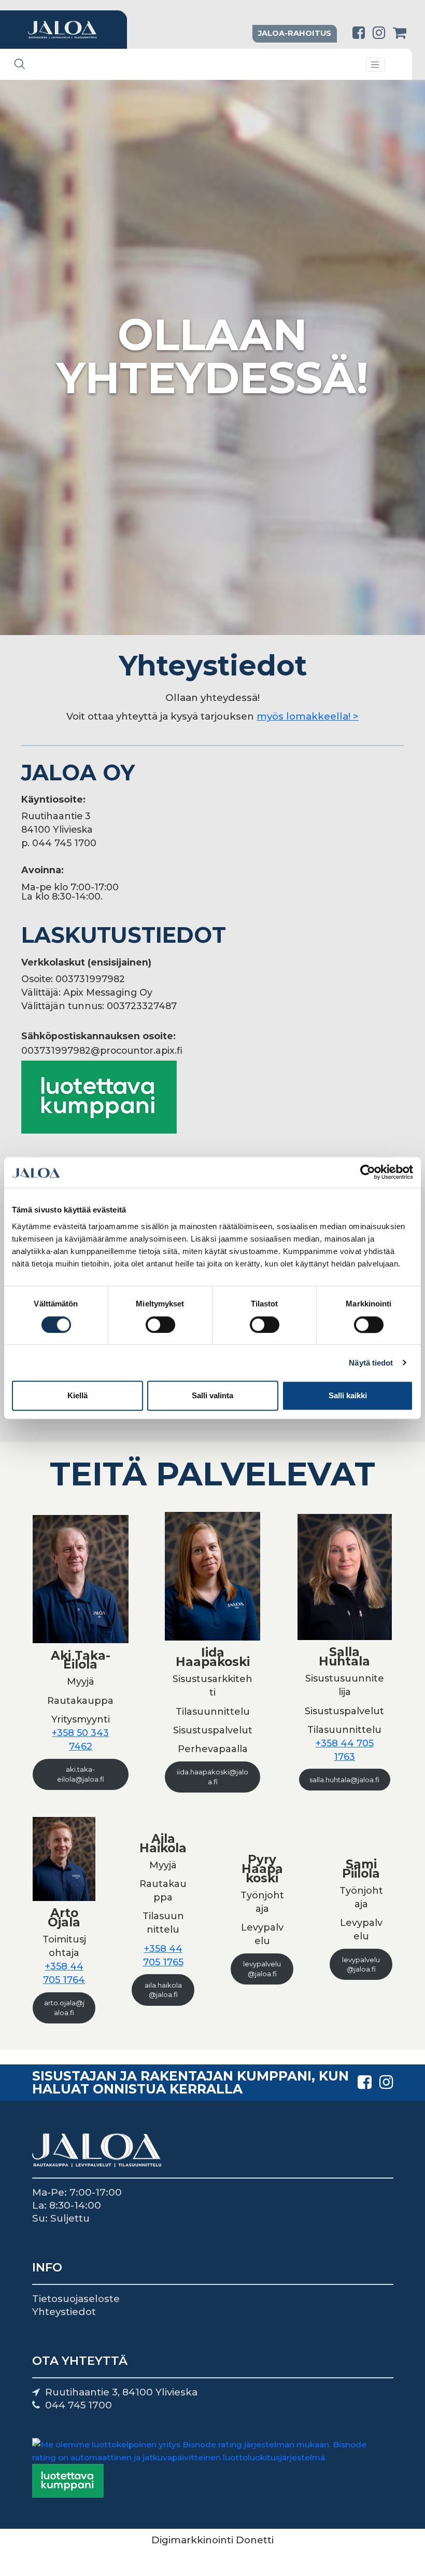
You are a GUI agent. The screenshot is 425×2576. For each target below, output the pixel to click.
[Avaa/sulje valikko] (376, 65)
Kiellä (77, 1395)
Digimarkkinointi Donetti (212, 2540)
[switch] (160, 1325)
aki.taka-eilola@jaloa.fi (81, 1774)
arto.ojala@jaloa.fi (64, 2008)
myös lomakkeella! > (308, 716)
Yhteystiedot (64, 2312)
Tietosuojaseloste (76, 2299)
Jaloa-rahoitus (295, 33)
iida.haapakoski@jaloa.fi (212, 1777)
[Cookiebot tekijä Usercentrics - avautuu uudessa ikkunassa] (368, 1173)
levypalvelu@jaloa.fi (262, 1969)
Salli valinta (212, 1395)
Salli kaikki (348, 1395)
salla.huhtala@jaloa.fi (344, 1780)
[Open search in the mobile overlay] (20, 64)
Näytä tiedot (371, 1363)
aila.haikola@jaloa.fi (163, 1990)
